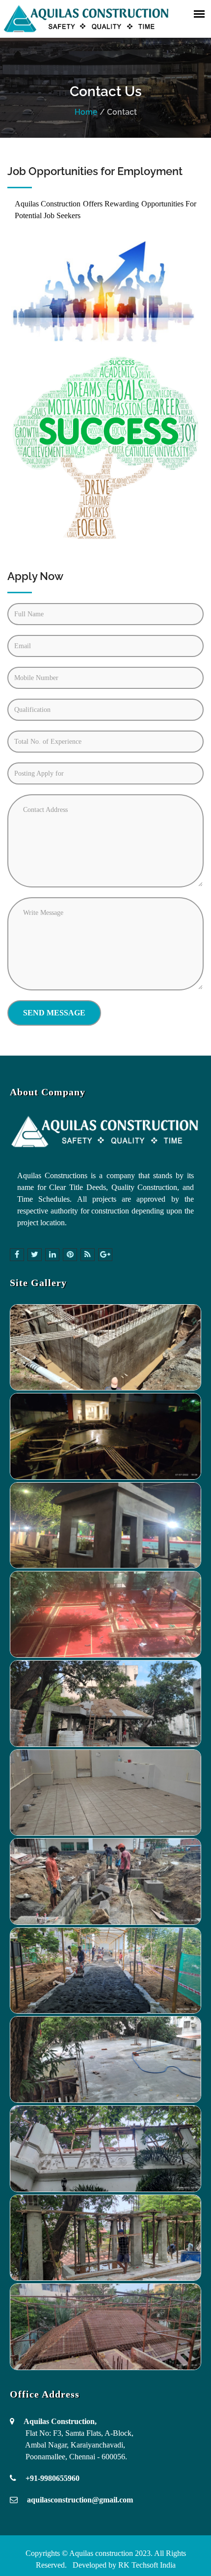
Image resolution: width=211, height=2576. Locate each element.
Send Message (54, 1013)
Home (86, 112)
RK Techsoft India (146, 2565)
